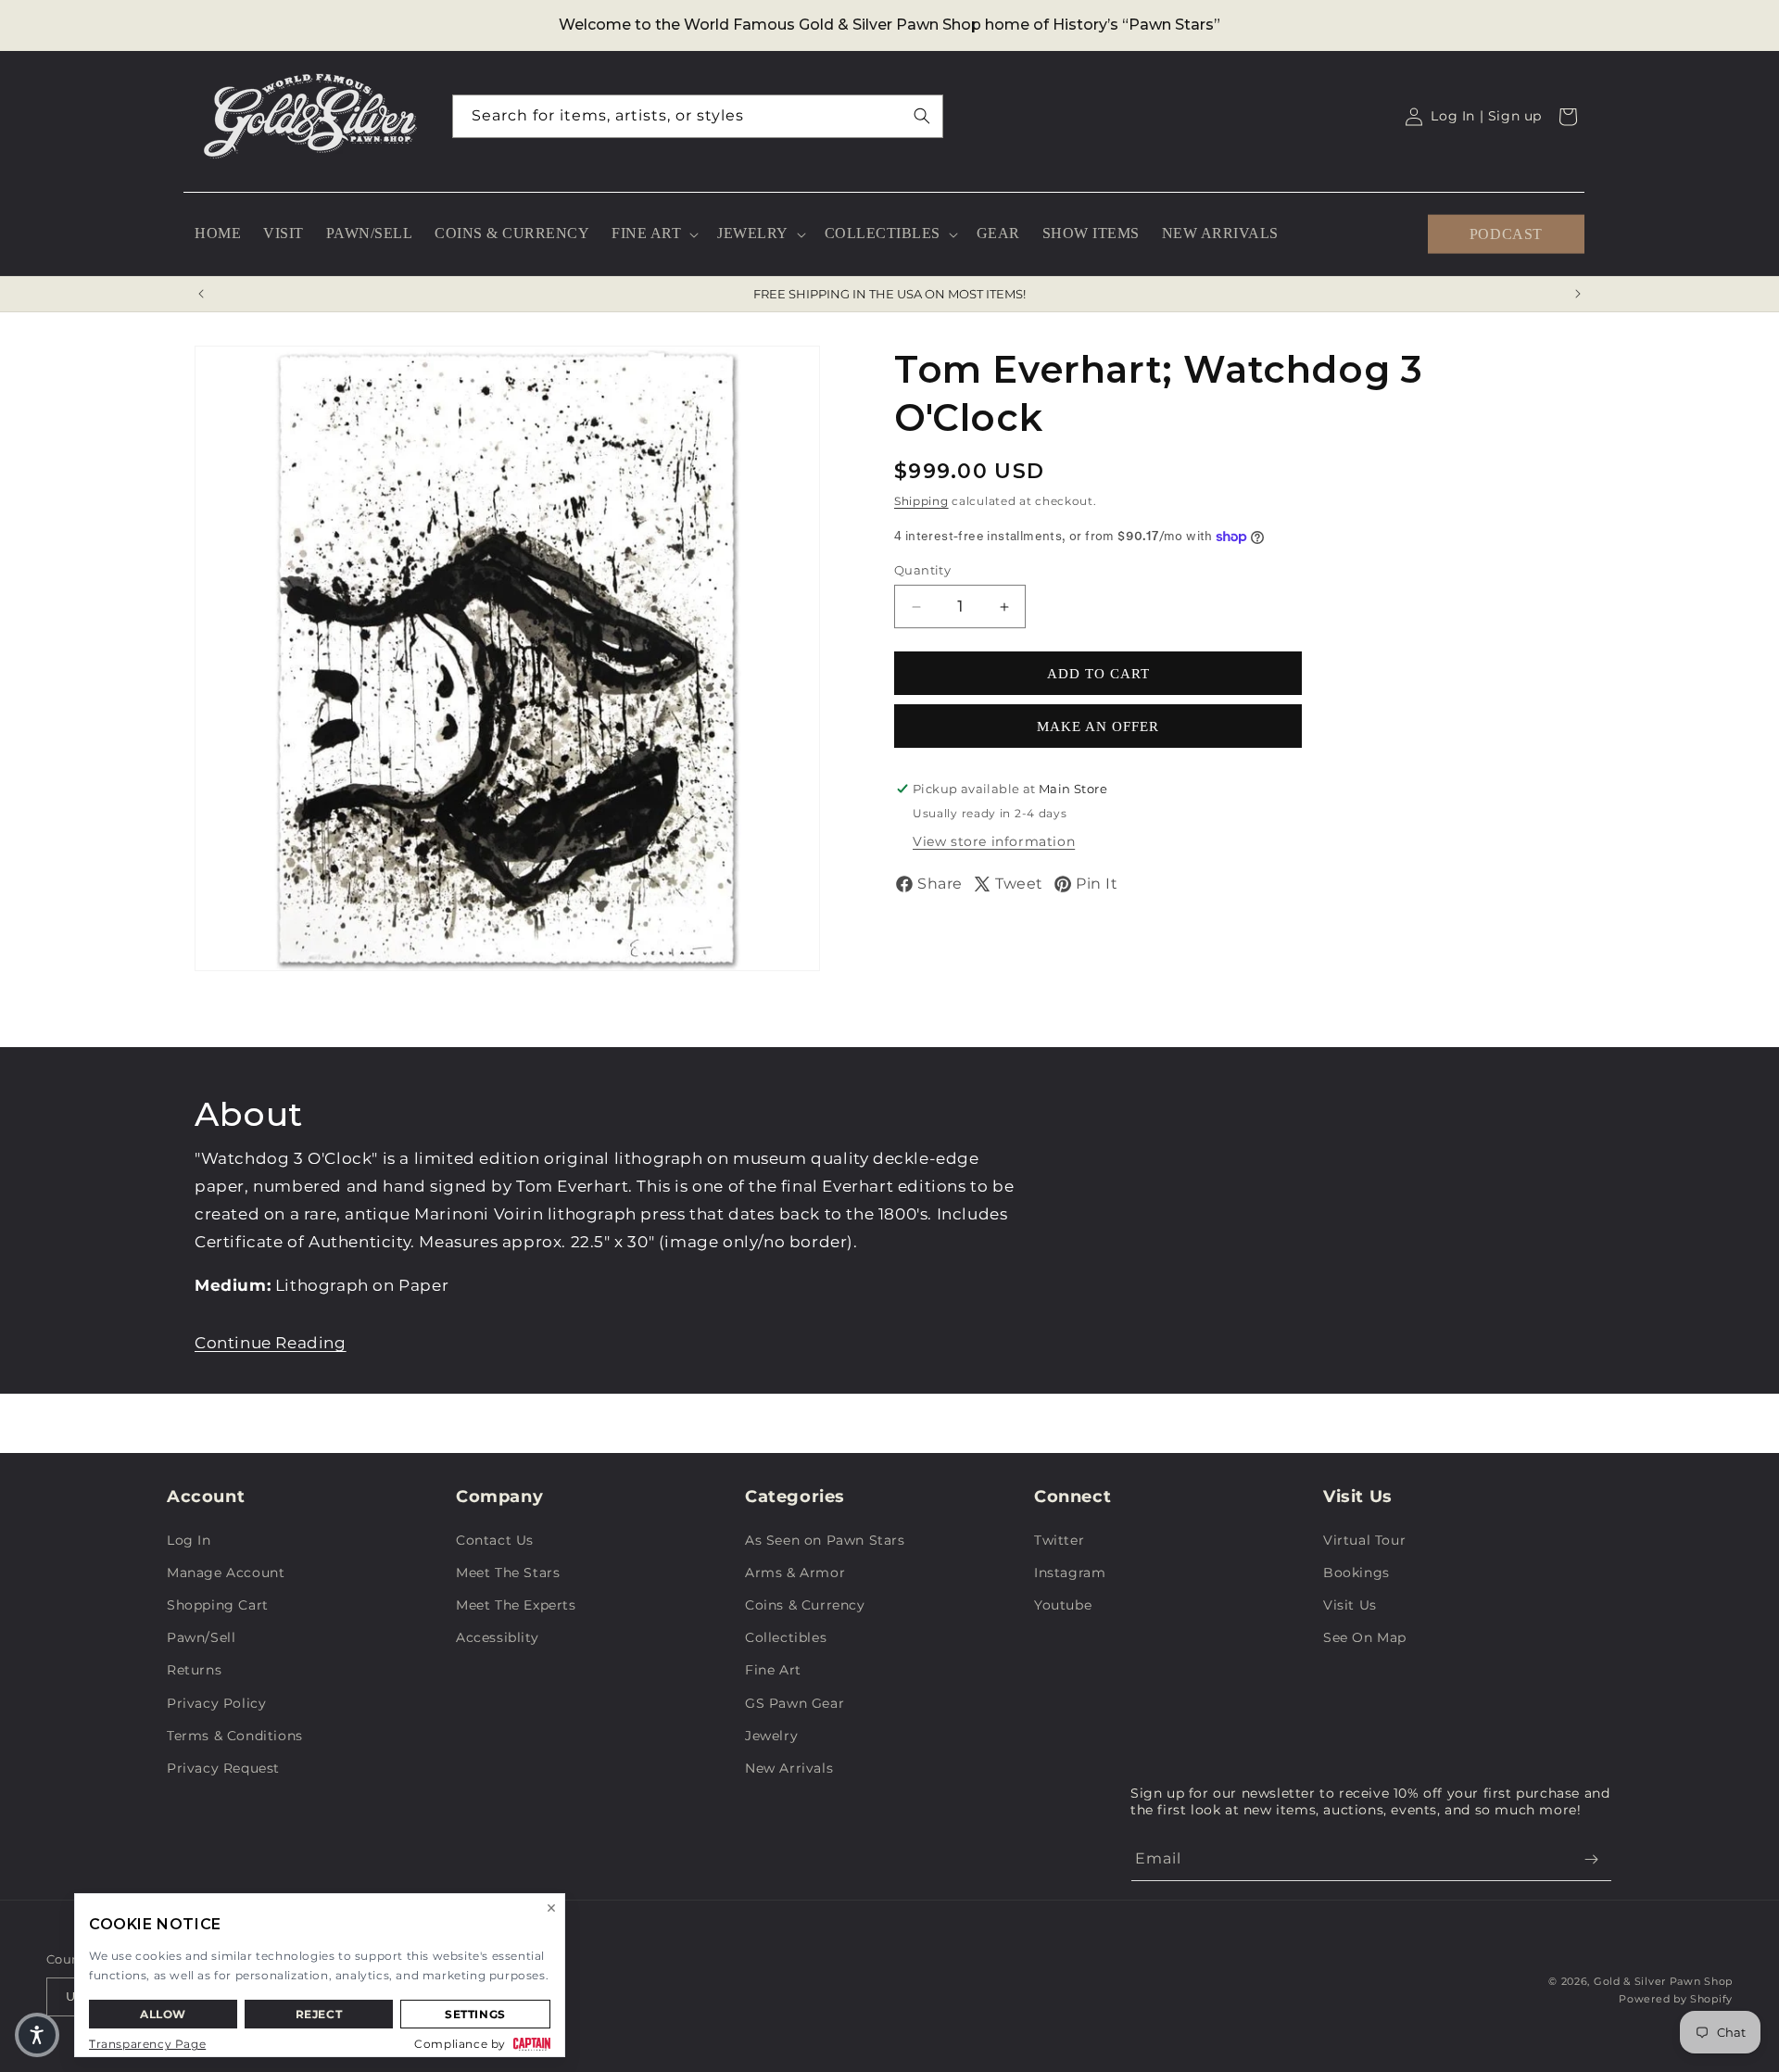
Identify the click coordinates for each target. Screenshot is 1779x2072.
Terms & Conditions (235, 1736)
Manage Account (226, 1573)
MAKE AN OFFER (1098, 726)
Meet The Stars (508, 1573)
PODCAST (1506, 233)
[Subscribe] (1591, 1859)
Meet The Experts (516, 1605)
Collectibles (786, 1637)
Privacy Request (223, 1768)
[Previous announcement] (201, 294)
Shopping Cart (218, 1605)
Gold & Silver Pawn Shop (1663, 1981)
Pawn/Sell (201, 1637)
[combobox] (698, 116)
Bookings (1356, 1573)
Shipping (921, 501)
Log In (189, 1540)
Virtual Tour (1364, 1540)
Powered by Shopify (1676, 1999)
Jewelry (771, 1736)
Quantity (922, 570)
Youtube (1063, 1605)
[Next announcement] (1578, 294)
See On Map (1365, 1637)
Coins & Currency (805, 1605)
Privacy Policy (216, 1703)
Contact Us (495, 1540)
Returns (194, 1670)
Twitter (1059, 1540)
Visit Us (1350, 1605)
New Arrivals (789, 1768)
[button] (653, 234)
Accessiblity (497, 1637)
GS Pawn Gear (795, 1703)
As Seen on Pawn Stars (825, 1540)
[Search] (922, 116)
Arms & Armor (795, 1573)
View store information (994, 841)
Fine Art (773, 1670)
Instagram (1070, 1573)
